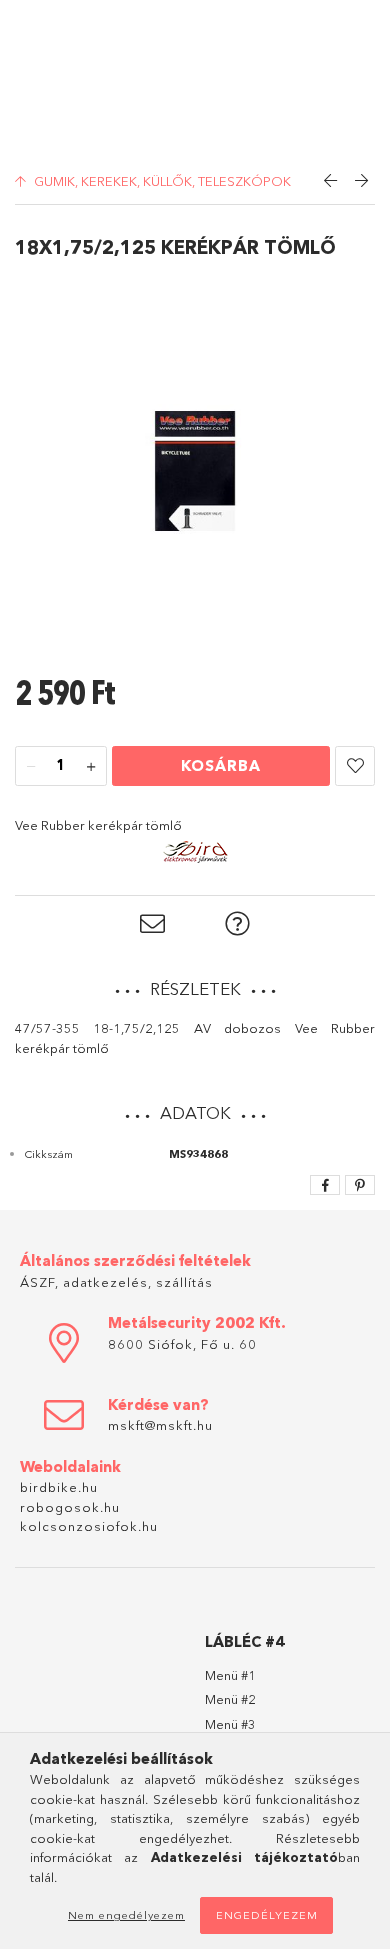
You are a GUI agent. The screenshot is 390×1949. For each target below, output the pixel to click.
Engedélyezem (267, 1915)
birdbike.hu (59, 1487)
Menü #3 (230, 1724)
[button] (355, 766)
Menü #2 (230, 1699)
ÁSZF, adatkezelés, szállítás (116, 1282)
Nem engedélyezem (126, 1915)
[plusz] (91, 767)
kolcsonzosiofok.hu (89, 1526)
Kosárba (221, 765)
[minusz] (31, 767)
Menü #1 (230, 1675)
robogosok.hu (70, 1507)
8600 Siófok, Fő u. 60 (182, 1344)
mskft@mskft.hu (160, 1425)
